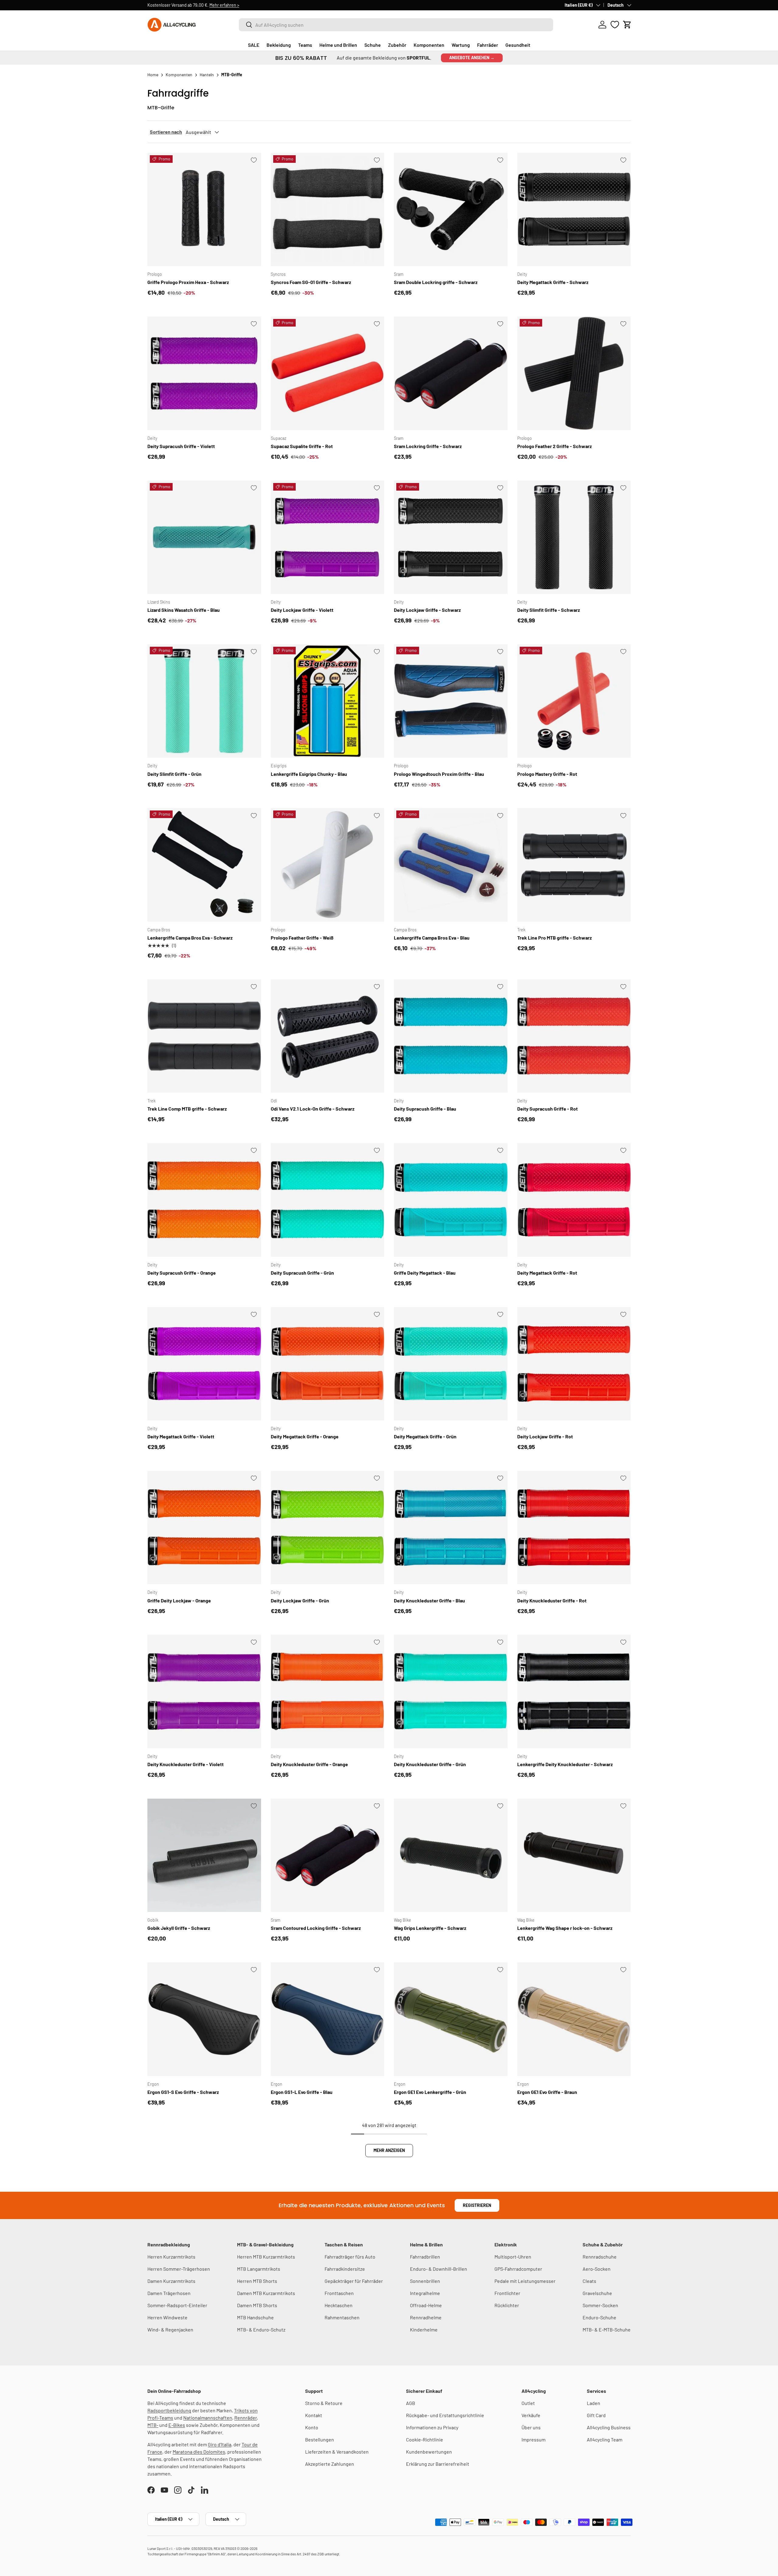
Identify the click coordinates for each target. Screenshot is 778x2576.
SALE (254, 45)
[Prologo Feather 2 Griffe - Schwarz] (574, 373)
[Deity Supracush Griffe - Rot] (574, 1036)
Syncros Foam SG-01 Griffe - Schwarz (311, 282)
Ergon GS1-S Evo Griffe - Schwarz (183, 2092)
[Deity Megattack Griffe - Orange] (328, 1364)
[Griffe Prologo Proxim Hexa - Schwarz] (204, 210)
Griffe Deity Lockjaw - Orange (179, 1600)
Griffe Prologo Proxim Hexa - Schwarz (188, 282)
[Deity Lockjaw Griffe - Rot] (574, 1364)
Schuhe (373, 45)
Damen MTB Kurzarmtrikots (266, 2293)
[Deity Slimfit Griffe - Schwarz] (574, 537)
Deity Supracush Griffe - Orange (182, 1273)
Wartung (461, 45)
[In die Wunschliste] (254, 160)
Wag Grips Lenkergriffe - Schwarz (430, 1928)
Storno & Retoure (324, 2403)
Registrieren (477, 2205)
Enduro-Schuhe (599, 2317)
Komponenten (429, 45)
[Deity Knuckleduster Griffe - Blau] (451, 1528)
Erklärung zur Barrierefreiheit (438, 2464)
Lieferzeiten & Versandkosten (337, 2452)
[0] (615, 25)
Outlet (528, 2403)
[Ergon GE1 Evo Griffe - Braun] (574, 2019)
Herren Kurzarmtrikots (171, 2257)
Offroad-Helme (426, 2305)
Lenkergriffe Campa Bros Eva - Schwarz (190, 938)
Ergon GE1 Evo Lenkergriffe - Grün (430, 2092)
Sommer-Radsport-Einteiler (177, 2305)
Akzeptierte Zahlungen (330, 2464)
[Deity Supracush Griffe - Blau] (451, 1036)
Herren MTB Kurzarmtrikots (266, 2257)
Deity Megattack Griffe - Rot (547, 1273)
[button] (627, 25)
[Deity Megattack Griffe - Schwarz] (574, 210)
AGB (411, 2403)
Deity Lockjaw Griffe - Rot (545, 1436)
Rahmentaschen (342, 2317)
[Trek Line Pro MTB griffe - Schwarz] (574, 865)
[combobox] (396, 25)
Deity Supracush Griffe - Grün (302, 1273)
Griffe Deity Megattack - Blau (425, 1273)
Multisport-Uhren (513, 2257)
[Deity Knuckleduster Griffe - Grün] (451, 1691)
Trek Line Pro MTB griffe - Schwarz (554, 938)
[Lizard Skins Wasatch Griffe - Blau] (204, 537)
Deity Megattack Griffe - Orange (305, 1436)
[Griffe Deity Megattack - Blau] (451, 1200)
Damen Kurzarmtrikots (171, 2281)
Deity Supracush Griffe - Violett (181, 446)
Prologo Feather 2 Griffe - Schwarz (554, 446)
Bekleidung (279, 45)
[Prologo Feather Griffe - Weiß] (328, 865)
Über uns (531, 2427)
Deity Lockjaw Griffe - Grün (300, 1600)
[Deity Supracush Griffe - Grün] (328, 1200)
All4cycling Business (609, 2427)
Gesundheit (518, 45)
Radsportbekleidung (169, 2410)
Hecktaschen (339, 2305)
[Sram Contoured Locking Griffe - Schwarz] (328, 1855)
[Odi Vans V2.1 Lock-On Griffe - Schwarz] (328, 1036)
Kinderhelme (424, 2329)
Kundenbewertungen (429, 2452)
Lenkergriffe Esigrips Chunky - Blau (309, 774)
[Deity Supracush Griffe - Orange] (204, 1200)
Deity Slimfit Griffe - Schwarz (549, 610)
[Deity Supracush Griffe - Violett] (204, 373)
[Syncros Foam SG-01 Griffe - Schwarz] (328, 210)
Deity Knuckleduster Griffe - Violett (186, 1764)
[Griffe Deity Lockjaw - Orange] (204, 1528)
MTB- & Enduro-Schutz (261, 2329)
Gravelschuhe (597, 2293)
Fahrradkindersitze (345, 2269)
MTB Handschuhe (255, 2317)
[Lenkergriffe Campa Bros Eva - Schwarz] (204, 865)
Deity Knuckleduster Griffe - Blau (429, 1600)
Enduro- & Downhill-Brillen (439, 2269)
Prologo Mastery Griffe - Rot (547, 774)
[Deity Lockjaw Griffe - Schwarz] (451, 537)
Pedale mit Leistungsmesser (525, 2281)
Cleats (589, 2281)
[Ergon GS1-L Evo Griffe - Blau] (328, 2019)
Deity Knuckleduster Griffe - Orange (309, 1764)
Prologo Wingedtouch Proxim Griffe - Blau (439, 774)
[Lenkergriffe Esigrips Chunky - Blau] (328, 701)
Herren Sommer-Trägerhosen (179, 2269)
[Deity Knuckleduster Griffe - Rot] (574, 1528)
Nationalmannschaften (208, 2418)
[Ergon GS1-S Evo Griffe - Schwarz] (204, 2019)
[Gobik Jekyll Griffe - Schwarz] (204, 1855)
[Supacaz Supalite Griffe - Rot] (328, 373)
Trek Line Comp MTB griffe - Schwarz (187, 1109)
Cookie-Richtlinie (425, 2439)
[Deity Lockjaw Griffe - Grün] (328, 1528)
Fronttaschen (339, 2293)
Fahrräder (488, 45)
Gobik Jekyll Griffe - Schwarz (179, 1928)
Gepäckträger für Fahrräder (354, 2281)
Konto (312, 2427)
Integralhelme (425, 2293)
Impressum (534, 2439)
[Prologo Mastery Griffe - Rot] (574, 701)
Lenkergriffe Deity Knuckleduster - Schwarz (565, 1764)
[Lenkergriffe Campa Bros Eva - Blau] (451, 865)
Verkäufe (531, 2415)
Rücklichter (507, 2305)
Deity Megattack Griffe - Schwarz (553, 282)
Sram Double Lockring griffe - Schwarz (436, 282)
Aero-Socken (597, 2269)
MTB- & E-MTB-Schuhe (607, 2329)
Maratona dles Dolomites (199, 2452)
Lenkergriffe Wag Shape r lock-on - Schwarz (565, 1928)
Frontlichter (507, 2293)
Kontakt (314, 2415)
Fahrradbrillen (425, 2257)
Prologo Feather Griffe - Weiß (302, 938)
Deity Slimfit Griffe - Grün (174, 774)
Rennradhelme (426, 2317)
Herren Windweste (167, 2317)
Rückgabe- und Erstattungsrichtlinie (445, 2415)
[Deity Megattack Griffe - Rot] (574, 1200)
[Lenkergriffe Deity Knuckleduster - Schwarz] (574, 1691)
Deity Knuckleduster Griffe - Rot (552, 1600)
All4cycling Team (605, 2439)
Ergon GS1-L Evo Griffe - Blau (302, 2092)
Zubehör (397, 45)
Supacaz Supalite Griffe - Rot (302, 446)
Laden (594, 2403)
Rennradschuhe (600, 2257)
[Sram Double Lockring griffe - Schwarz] (451, 210)
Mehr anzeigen (389, 2150)
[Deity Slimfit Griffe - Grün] (204, 701)
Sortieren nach (166, 132)
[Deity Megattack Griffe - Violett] (204, 1364)
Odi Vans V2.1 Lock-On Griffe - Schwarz (313, 1109)
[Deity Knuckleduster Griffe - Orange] (328, 1691)
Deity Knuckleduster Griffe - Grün (430, 1764)
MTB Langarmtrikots (259, 2269)
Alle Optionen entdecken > (260, 5)
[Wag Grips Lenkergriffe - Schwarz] (451, 1855)
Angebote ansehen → (472, 58)
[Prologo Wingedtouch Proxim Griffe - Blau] (451, 701)
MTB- (153, 2425)
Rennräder (246, 2418)
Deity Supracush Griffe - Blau (425, 1109)
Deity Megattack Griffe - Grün (425, 1436)
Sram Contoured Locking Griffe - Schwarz (316, 1928)
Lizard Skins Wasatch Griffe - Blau (184, 610)
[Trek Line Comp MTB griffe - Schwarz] (204, 1036)
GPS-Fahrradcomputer (518, 2269)
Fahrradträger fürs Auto (350, 2257)
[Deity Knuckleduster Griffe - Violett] (204, 1691)
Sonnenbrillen (425, 2281)
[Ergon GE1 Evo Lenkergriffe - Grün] (451, 2019)
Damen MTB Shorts (257, 2305)
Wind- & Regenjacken (170, 2329)
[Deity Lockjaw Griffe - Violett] (328, 537)
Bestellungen (320, 2439)
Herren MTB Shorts (257, 2281)
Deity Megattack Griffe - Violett (181, 1436)
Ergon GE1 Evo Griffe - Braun (547, 2092)
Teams (305, 45)
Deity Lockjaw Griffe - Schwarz (427, 610)
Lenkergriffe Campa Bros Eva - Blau (432, 938)
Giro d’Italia (220, 2444)
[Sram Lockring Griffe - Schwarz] (451, 373)
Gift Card (596, 2415)
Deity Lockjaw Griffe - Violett (302, 610)
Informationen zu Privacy (432, 2427)
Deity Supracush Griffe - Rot (547, 1109)
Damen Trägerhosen (169, 2293)
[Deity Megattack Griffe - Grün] (451, 1364)
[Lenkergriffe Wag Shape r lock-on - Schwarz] (574, 1855)
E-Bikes (177, 2425)
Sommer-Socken (600, 2305)
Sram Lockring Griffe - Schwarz (428, 446)
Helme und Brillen (338, 45)
